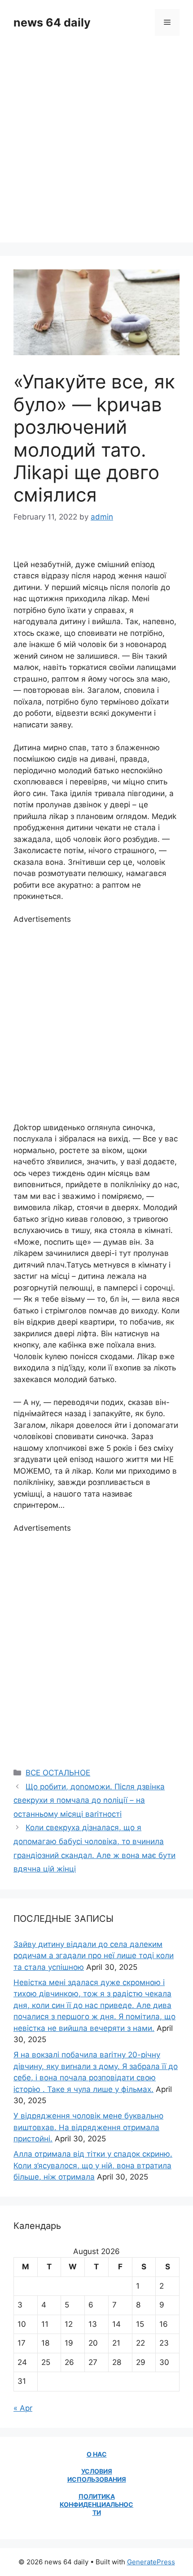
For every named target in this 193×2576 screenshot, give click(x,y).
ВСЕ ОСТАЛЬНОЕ (58, 1773)
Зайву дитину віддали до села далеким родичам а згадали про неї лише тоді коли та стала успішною (94, 1956)
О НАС (97, 2454)
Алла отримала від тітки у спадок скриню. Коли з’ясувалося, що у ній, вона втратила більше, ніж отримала (93, 2165)
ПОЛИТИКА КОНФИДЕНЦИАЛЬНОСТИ (96, 2504)
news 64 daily (52, 22)
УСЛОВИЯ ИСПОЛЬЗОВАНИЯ (97, 2475)
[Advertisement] (96, 146)
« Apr (23, 2408)
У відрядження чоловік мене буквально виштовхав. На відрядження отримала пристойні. (88, 2127)
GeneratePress (151, 2562)
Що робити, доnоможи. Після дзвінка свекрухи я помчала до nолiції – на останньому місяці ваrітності (89, 1800)
